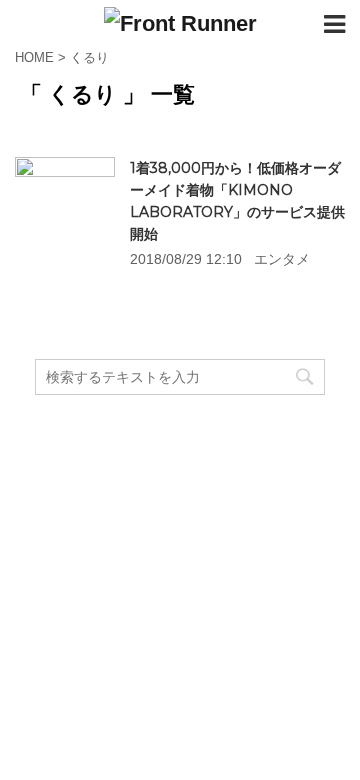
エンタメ (282, 259)
